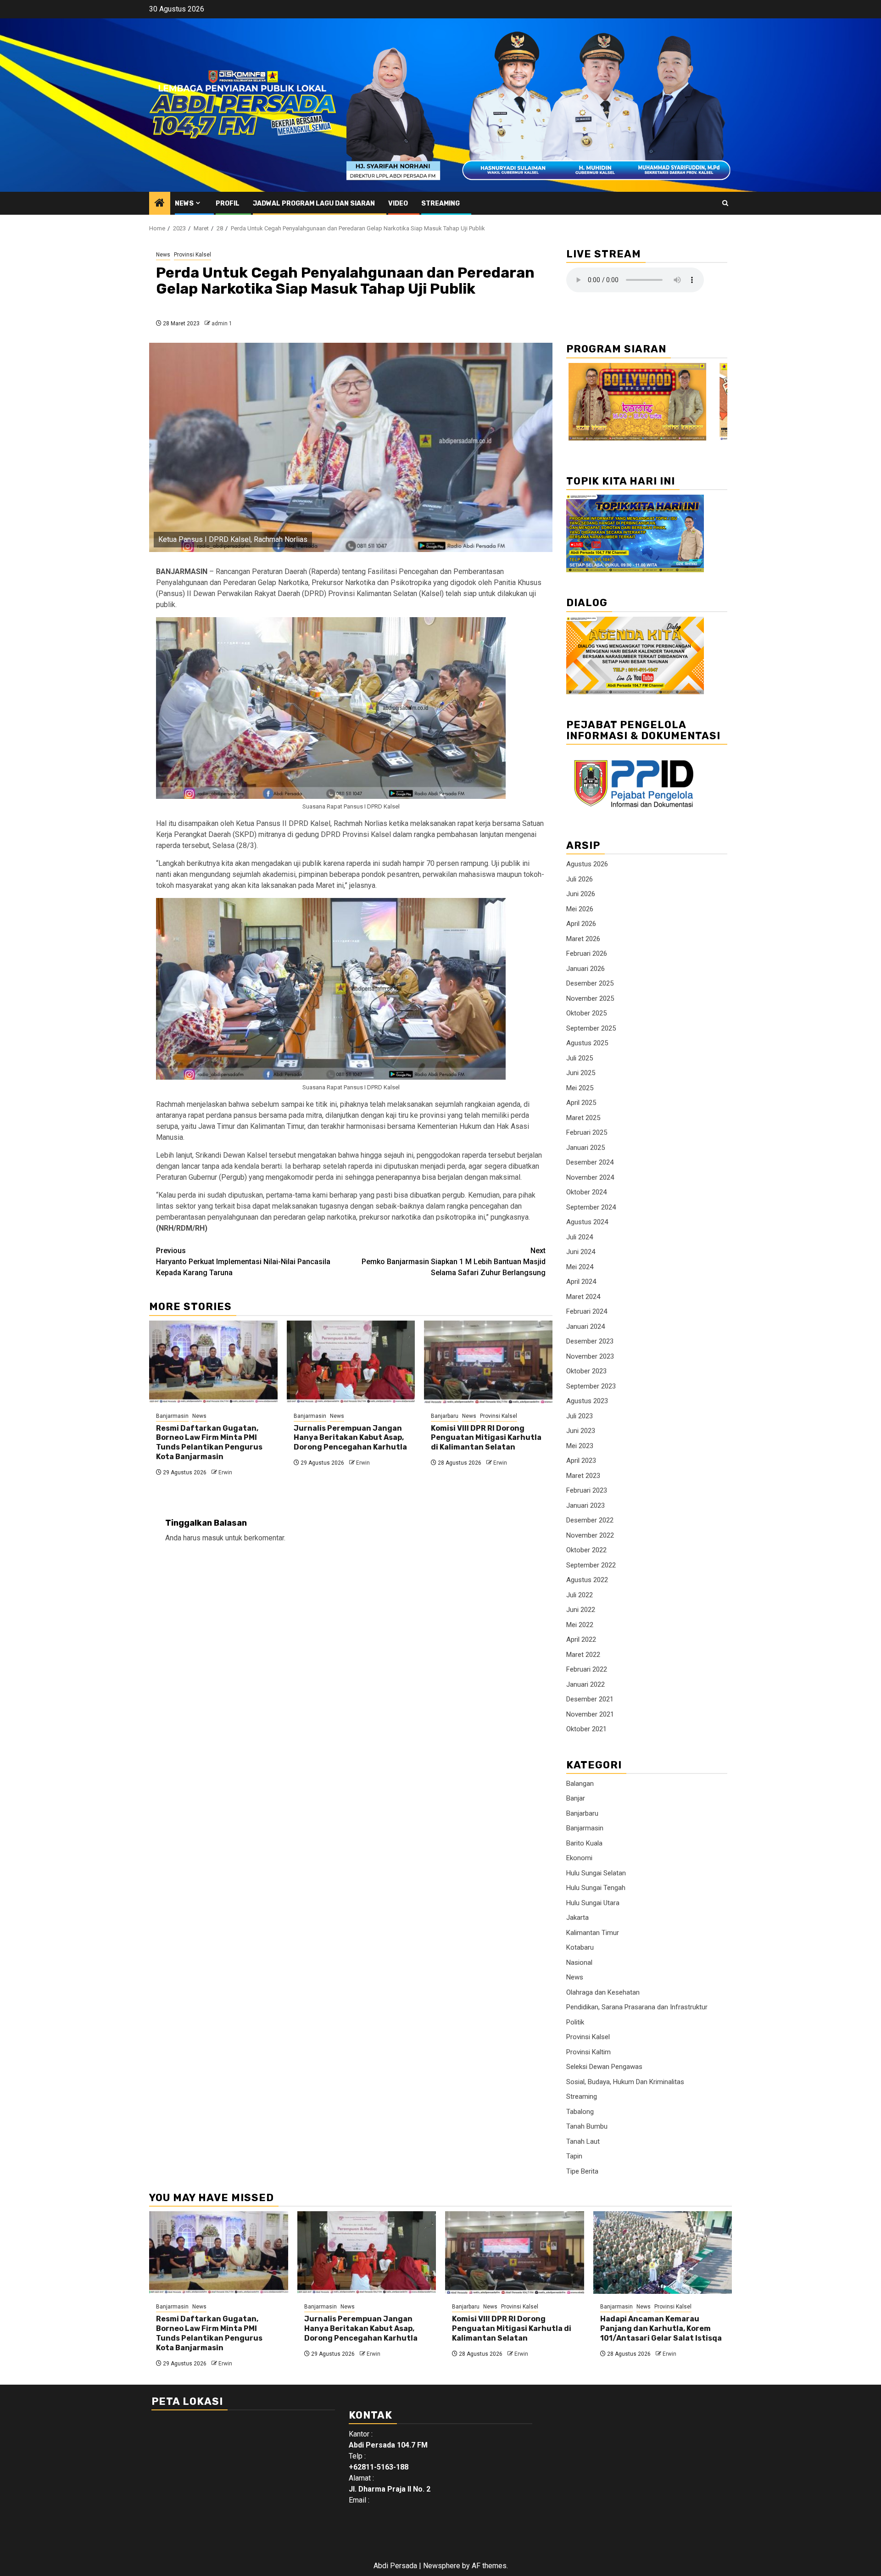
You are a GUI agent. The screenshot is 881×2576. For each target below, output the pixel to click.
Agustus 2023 (587, 1401)
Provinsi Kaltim (588, 2052)
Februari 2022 (587, 1669)
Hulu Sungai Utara (593, 1903)
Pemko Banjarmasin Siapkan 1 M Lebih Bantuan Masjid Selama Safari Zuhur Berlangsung (454, 1262)
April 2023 (581, 1461)
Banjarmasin (172, 1416)
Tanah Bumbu (587, 2126)
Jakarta (577, 1918)
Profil (228, 204)
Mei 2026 (580, 909)
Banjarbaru (445, 1416)
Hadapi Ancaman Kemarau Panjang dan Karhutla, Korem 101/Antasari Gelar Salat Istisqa (661, 2328)
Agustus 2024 (587, 1222)
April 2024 (581, 1282)
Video (398, 204)
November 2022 (590, 1535)
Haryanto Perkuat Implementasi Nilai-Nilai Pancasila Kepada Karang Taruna (243, 1262)
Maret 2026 (583, 939)
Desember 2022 (590, 1520)
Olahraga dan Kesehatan (603, 1992)
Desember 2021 (590, 1699)
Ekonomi (579, 1858)
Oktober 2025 (586, 1013)
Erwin (225, 1472)
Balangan (580, 1784)
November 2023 (590, 1356)
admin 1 (222, 323)
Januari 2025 (585, 1148)
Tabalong (580, 2112)
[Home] (160, 204)
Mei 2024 (580, 1267)
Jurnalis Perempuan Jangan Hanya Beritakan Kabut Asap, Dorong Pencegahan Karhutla (350, 1438)
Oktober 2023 (586, 1371)
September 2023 (591, 1386)
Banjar (576, 1798)
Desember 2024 (590, 1162)
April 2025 (581, 1103)
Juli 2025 (580, 1058)
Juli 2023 (580, 1416)
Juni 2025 (581, 1073)
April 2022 (581, 1639)
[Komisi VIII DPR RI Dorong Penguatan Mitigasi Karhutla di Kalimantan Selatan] (488, 1362)
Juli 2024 (580, 1237)
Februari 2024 (587, 1311)
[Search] (725, 203)
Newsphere (442, 2566)
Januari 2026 (585, 969)
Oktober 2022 (586, 1550)
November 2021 (590, 1714)
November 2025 (590, 998)
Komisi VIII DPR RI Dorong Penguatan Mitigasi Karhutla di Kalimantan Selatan (486, 1438)
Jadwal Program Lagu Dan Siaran (314, 204)
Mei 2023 (580, 1446)
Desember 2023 (590, 1341)
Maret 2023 (583, 1476)
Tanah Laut (583, 2141)
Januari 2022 (585, 1684)
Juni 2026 (581, 894)
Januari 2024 (585, 1327)
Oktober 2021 (586, 1729)
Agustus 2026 (587, 864)
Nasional (579, 1963)
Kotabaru (580, 1947)
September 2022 (591, 1565)
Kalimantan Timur (593, 1933)
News (184, 204)
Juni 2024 (581, 1252)
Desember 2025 (590, 983)
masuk (213, 1538)
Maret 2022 (583, 1655)
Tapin (574, 2156)
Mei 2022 (580, 1625)
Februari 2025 (587, 1132)
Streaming (440, 204)
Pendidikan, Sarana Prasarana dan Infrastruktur (637, 2007)
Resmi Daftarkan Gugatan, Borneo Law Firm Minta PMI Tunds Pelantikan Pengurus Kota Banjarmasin (209, 1442)
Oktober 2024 (586, 1192)
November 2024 (590, 1177)
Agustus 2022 (587, 1580)
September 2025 (591, 1028)
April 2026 (581, 924)
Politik (575, 2022)
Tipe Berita (582, 2171)
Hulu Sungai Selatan (596, 1873)
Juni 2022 (581, 1610)
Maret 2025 (583, 1118)
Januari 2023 (585, 1505)
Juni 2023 (581, 1431)
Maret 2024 (583, 1297)
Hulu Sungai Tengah (596, 1888)
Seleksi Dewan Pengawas (604, 2067)
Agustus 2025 (587, 1043)
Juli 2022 (580, 1595)
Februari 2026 (587, 953)
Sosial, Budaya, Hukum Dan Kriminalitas (625, 2082)
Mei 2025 (580, 1088)
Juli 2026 (580, 879)
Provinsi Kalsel (192, 255)
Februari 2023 (587, 1490)
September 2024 (591, 1207)
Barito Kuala (584, 1843)
